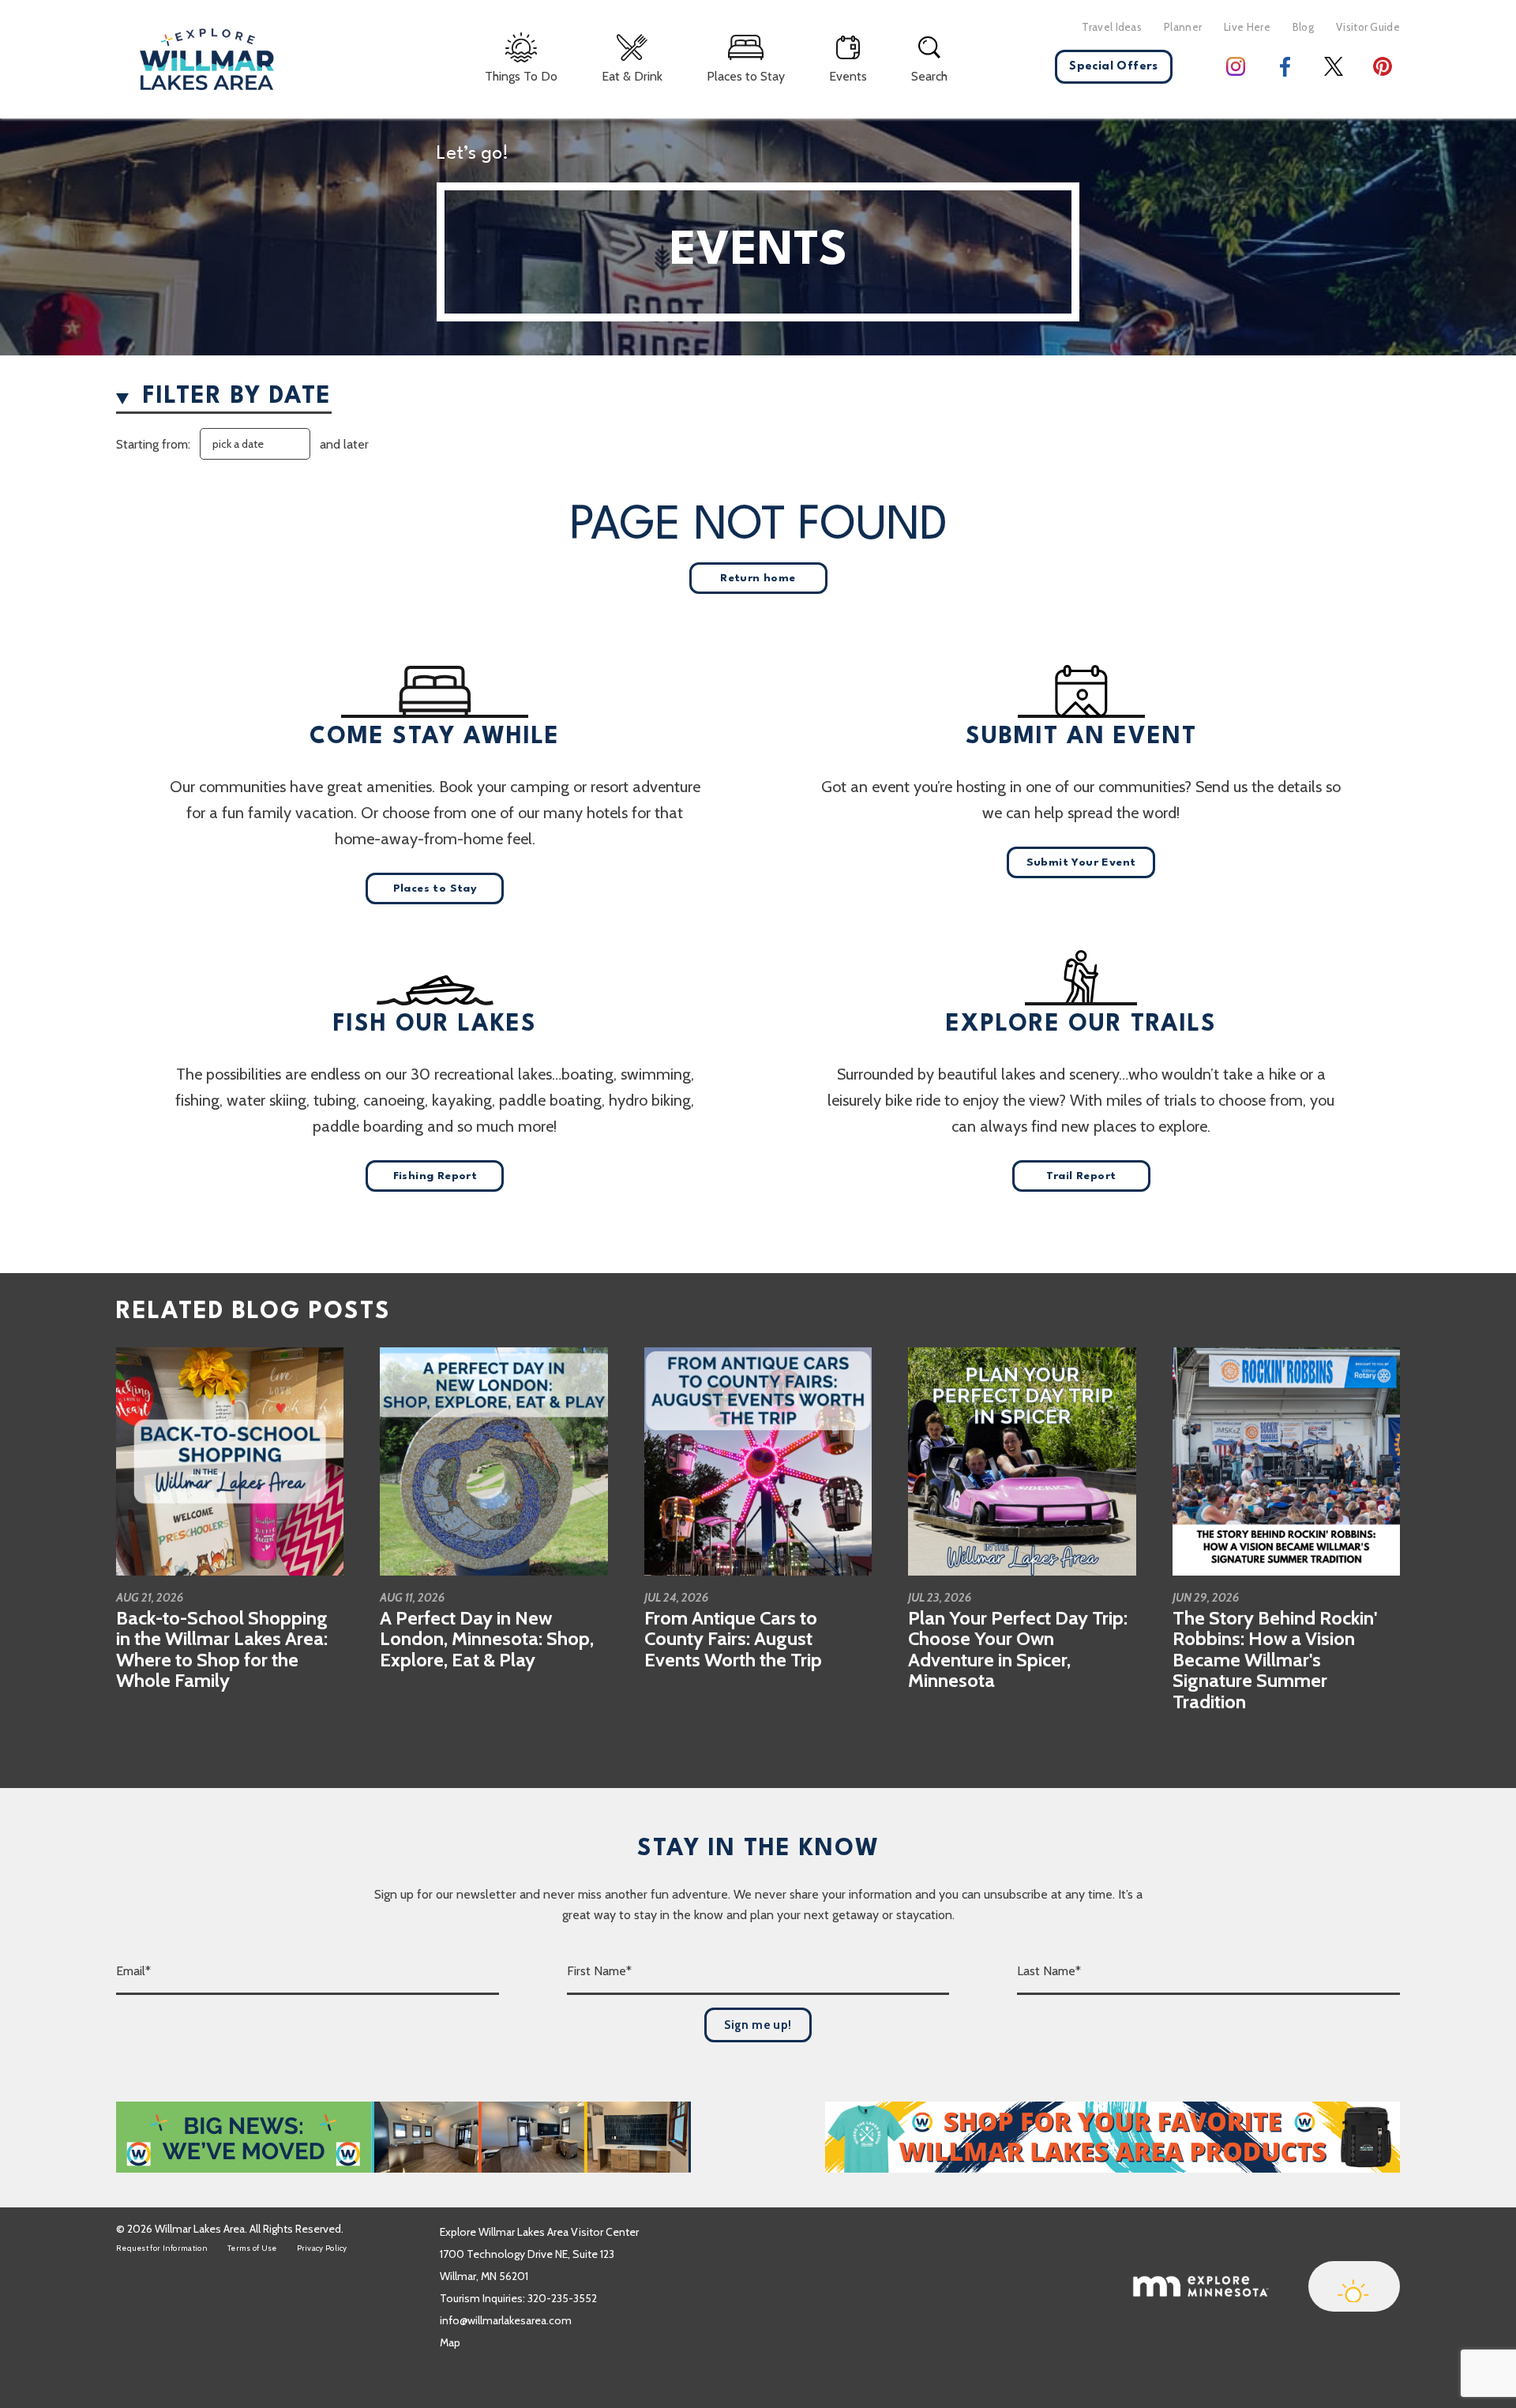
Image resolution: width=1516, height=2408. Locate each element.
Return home (758, 578)
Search (929, 76)
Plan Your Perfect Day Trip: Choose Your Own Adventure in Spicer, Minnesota (1018, 1649)
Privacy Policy (322, 2248)
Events (848, 76)
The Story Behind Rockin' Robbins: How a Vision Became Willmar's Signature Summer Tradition (1275, 1660)
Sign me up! (758, 2025)
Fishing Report (435, 1176)
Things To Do (521, 76)
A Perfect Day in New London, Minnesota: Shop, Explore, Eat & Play (487, 1639)
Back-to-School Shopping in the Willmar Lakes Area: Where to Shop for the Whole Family (222, 1649)
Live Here (1247, 27)
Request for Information (162, 2248)
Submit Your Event (1081, 862)
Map (450, 2342)
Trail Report (1081, 1176)
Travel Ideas (1112, 27)
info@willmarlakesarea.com (506, 2320)
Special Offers (1114, 67)
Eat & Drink (632, 76)
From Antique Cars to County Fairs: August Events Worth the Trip (733, 1639)
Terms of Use (252, 2248)
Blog (1303, 27)
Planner (1183, 27)
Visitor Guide (1368, 27)
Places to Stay (746, 76)
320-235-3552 (562, 2298)
